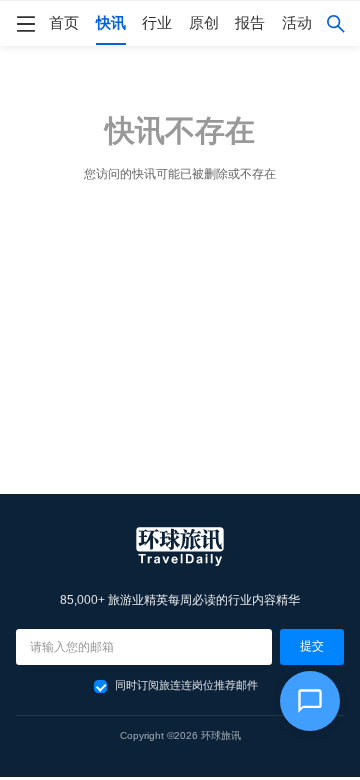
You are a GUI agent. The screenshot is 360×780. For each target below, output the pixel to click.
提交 (312, 646)
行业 (157, 23)
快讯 (111, 23)
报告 (250, 23)
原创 (204, 23)
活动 (297, 23)
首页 (64, 23)
